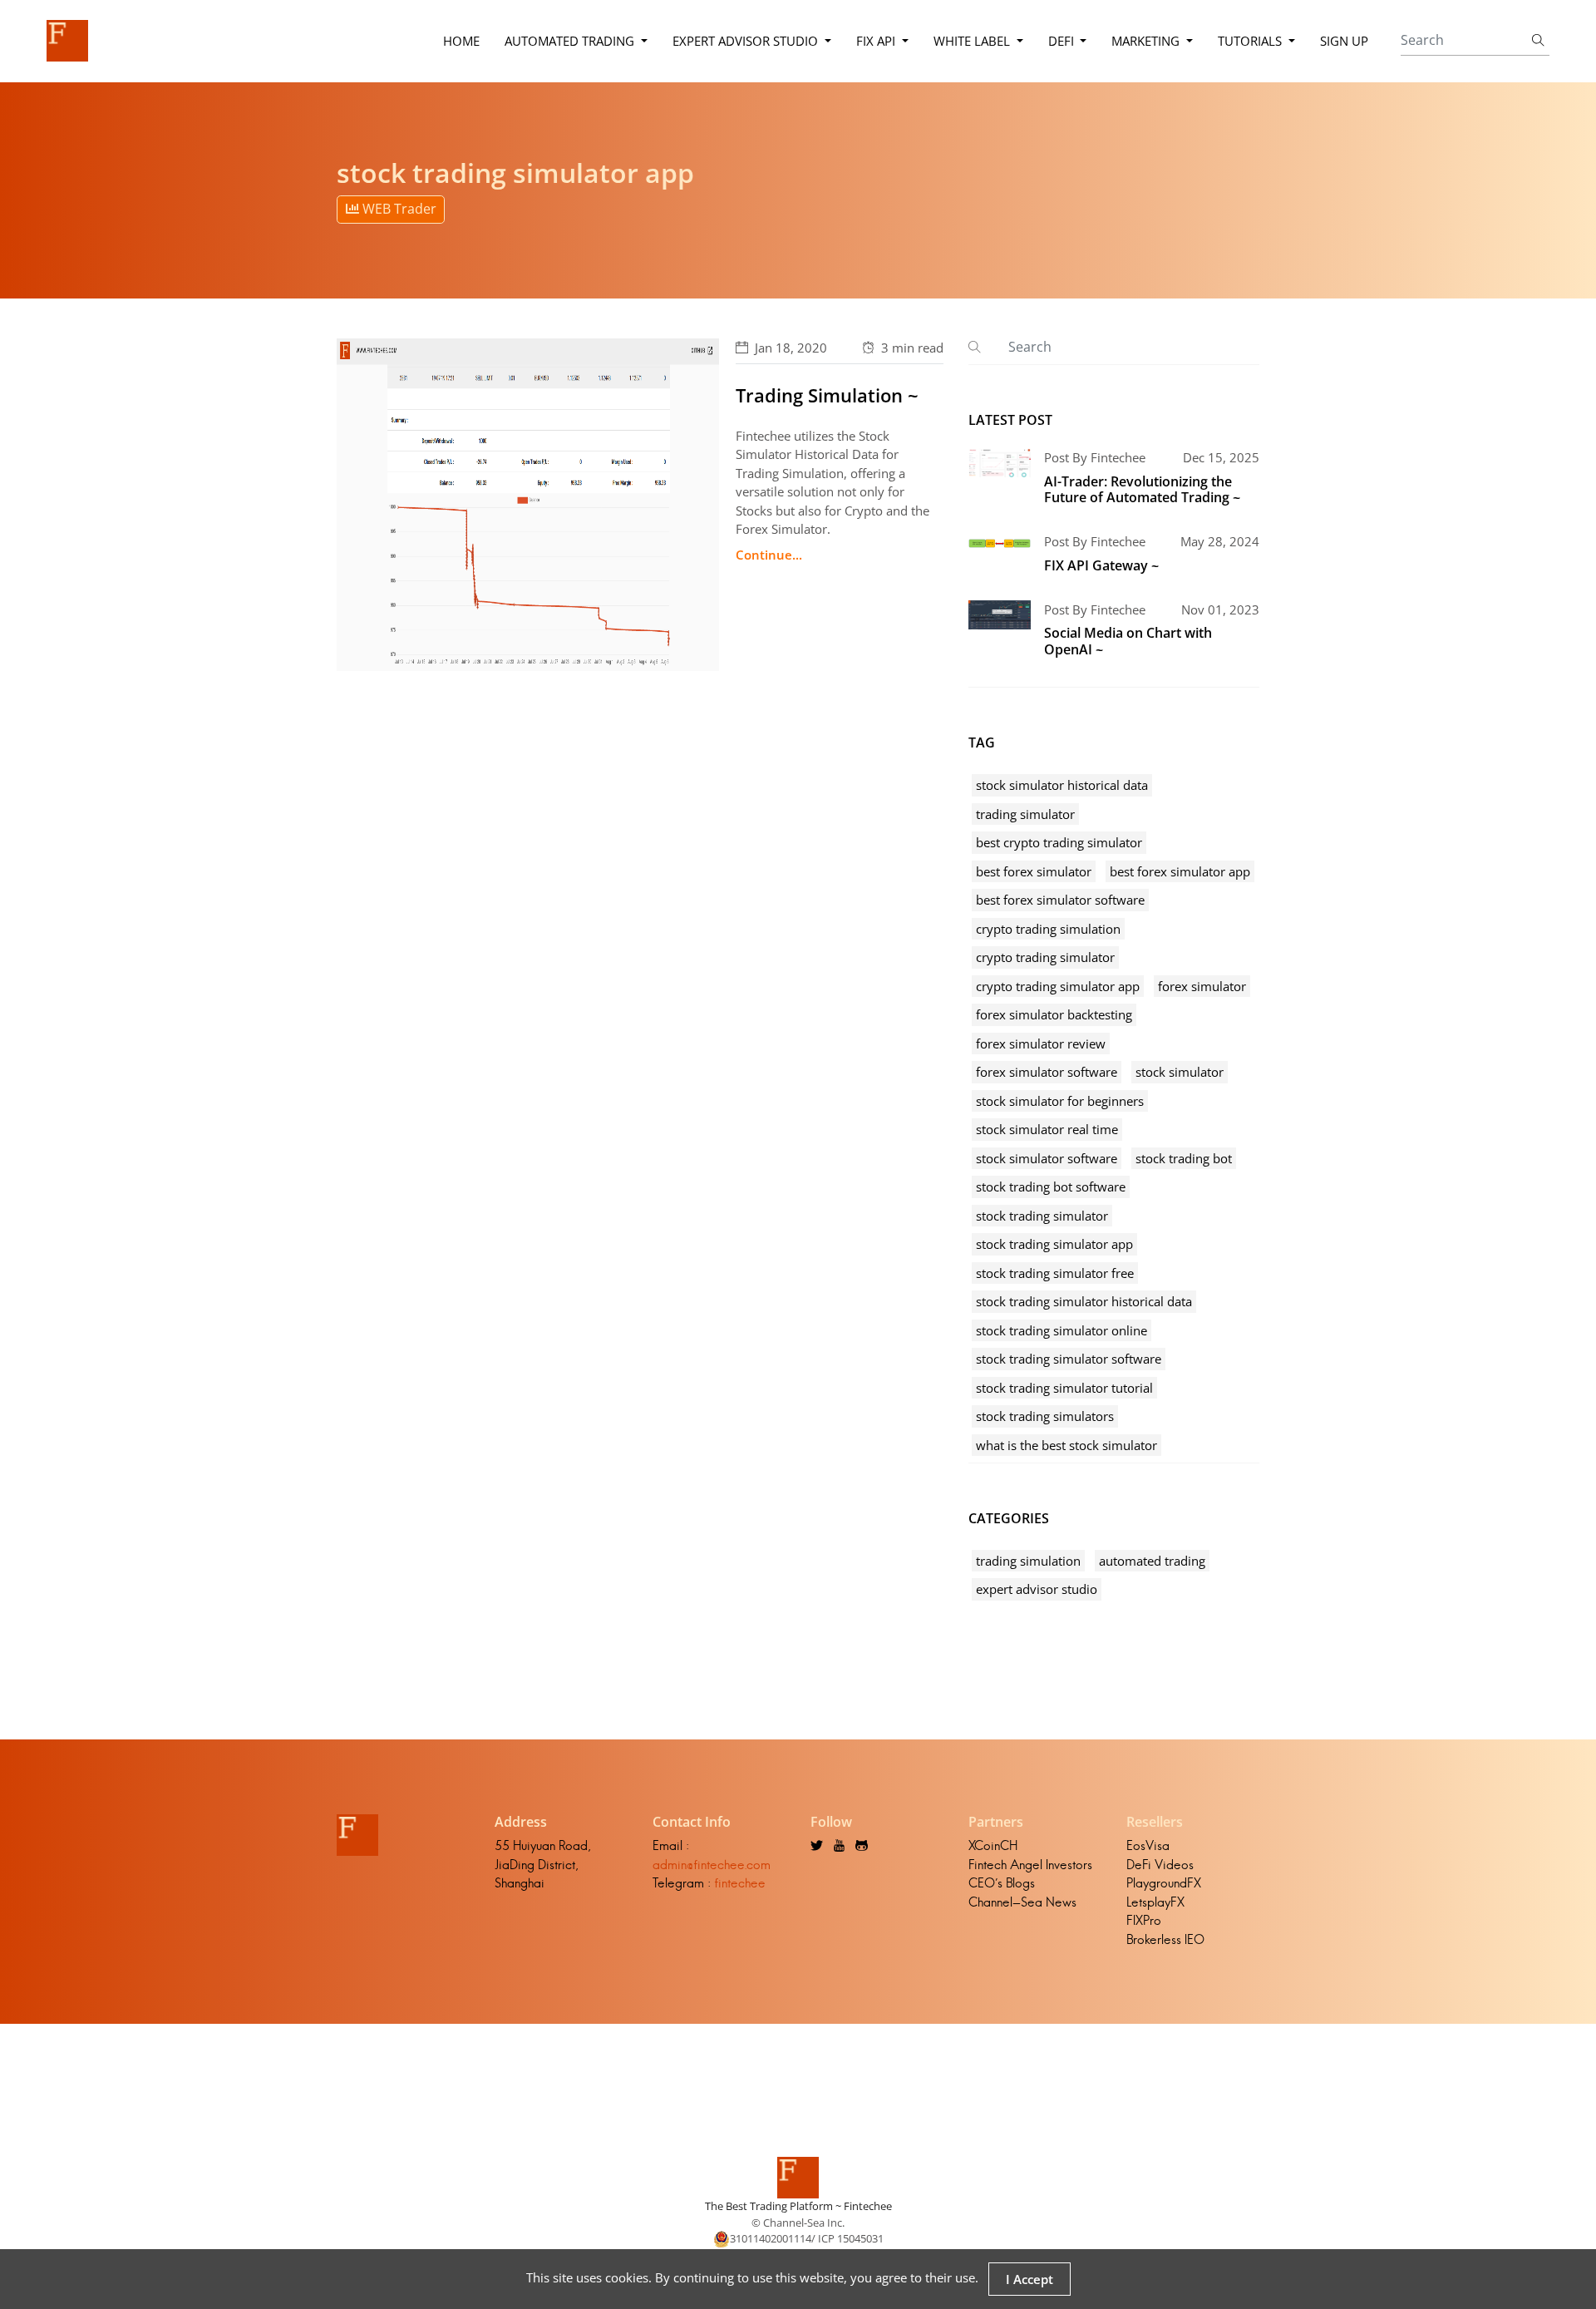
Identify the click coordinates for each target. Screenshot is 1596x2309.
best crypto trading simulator (1059, 842)
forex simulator (1202, 986)
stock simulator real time (1047, 1129)
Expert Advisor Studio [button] (747, 41)
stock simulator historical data (1062, 785)
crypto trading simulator (1045, 957)
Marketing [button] (1147, 41)
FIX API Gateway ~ (1101, 565)
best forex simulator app (1180, 871)
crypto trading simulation (1048, 929)
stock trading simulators (1045, 1416)
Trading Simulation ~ (827, 395)
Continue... (769, 555)
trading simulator (1025, 814)
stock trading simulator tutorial (1064, 1388)
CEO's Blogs (1002, 1883)
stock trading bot (1184, 1158)
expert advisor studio (1037, 1589)
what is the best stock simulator (1066, 1445)
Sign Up (1344, 41)
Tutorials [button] (1251, 41)
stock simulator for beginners (1060, 1101)
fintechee (740, 1883)
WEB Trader (398, 209)
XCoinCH (993, 1845)
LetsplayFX (1155, 1902)
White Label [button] (973, 41)
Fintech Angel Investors (1030, 1865)
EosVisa (1148, 1845)
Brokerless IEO (1165, 1939)
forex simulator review (1041, 1043)
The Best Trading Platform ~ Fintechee (798, 2206)
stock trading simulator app (1054, 1244)
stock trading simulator (1042, 1216)
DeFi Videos (1160, 1865)
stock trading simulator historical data (1084, 1301)
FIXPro (1144, 1920)
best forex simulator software (1060, 900)
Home (461, 41)
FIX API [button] (877, 41)
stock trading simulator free (1055, 1273)
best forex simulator (1034, 871)
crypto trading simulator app (1058, 986)
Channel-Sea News (1022, 1902)
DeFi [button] (1063, 41)
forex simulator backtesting (1054, 1014)
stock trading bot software (1051, 1187)
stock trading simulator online (1062, 1330)
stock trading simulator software (1069, 1359)
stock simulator (1180, 1072)
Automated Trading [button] (571, 41)
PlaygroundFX (1164, 1883)
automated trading (1152, 1561)
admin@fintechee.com (712, 1865)
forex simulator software (1047, 1072)
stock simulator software (1047, 1158)
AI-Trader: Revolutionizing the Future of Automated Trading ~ (1142, 489)
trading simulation (1028, 1561)
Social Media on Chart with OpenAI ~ (1128, 641)
